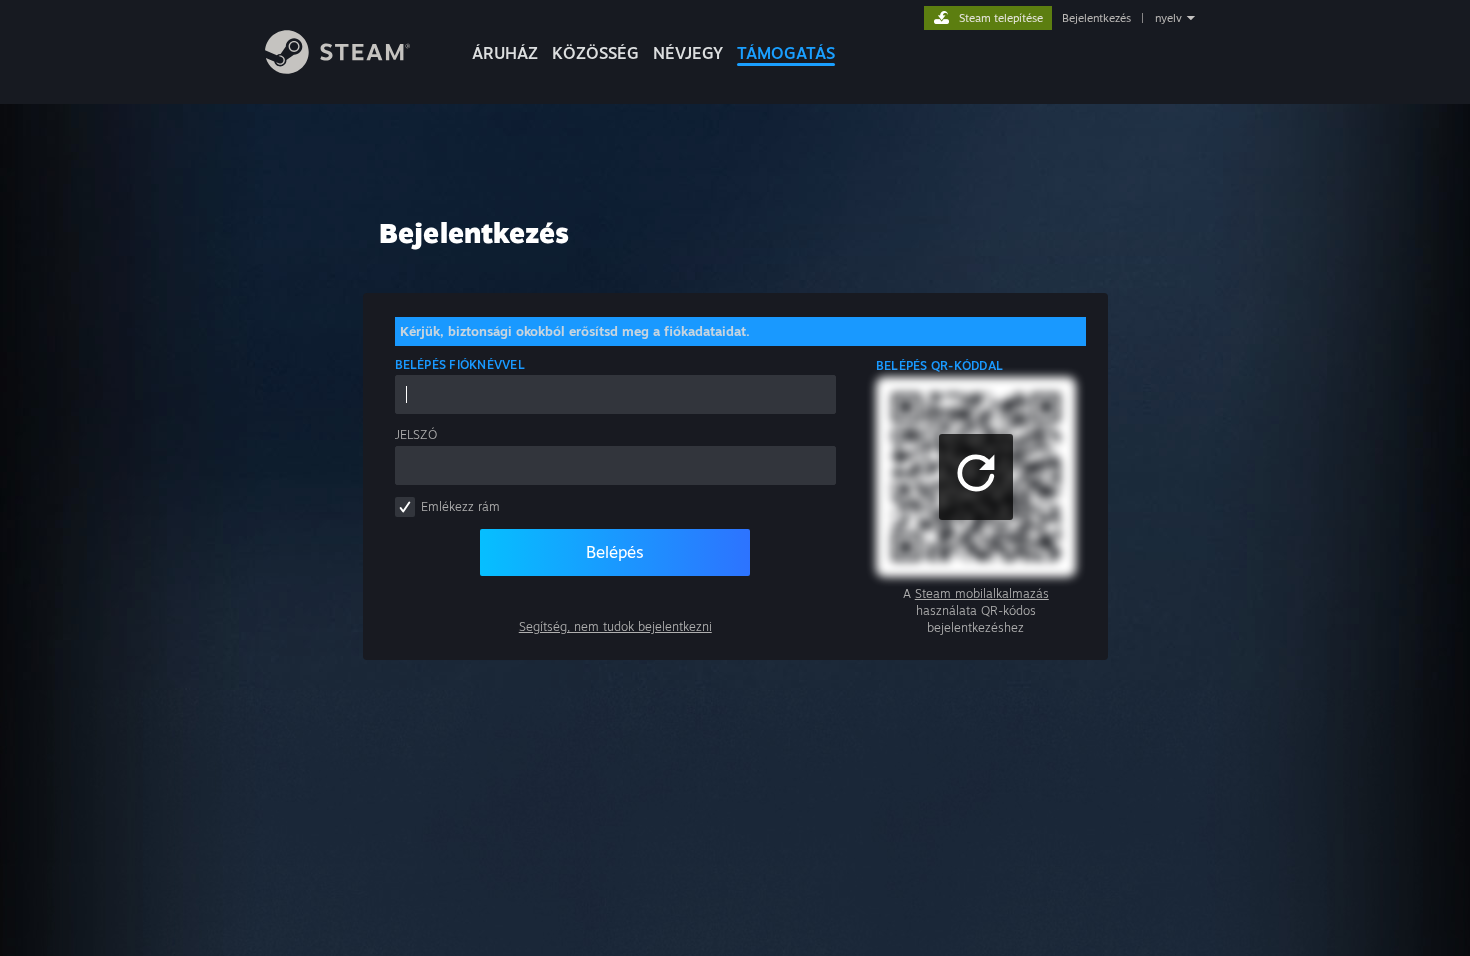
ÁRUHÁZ (505, 53)
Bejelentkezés (1096, 18)
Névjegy (688, 53)
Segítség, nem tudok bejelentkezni (615, 626)
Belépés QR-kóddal (939, 365)
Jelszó (416, 434)
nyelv (1168, 18)
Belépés (615, 552)
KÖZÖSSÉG (595, 53)
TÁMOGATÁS (786, 53)
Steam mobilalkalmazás (982, 593)
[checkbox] (405, 507)
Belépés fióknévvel (460, 364)
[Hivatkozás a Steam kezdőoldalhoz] (337, 68)
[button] (976, 477)
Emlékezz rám (460, 506)
